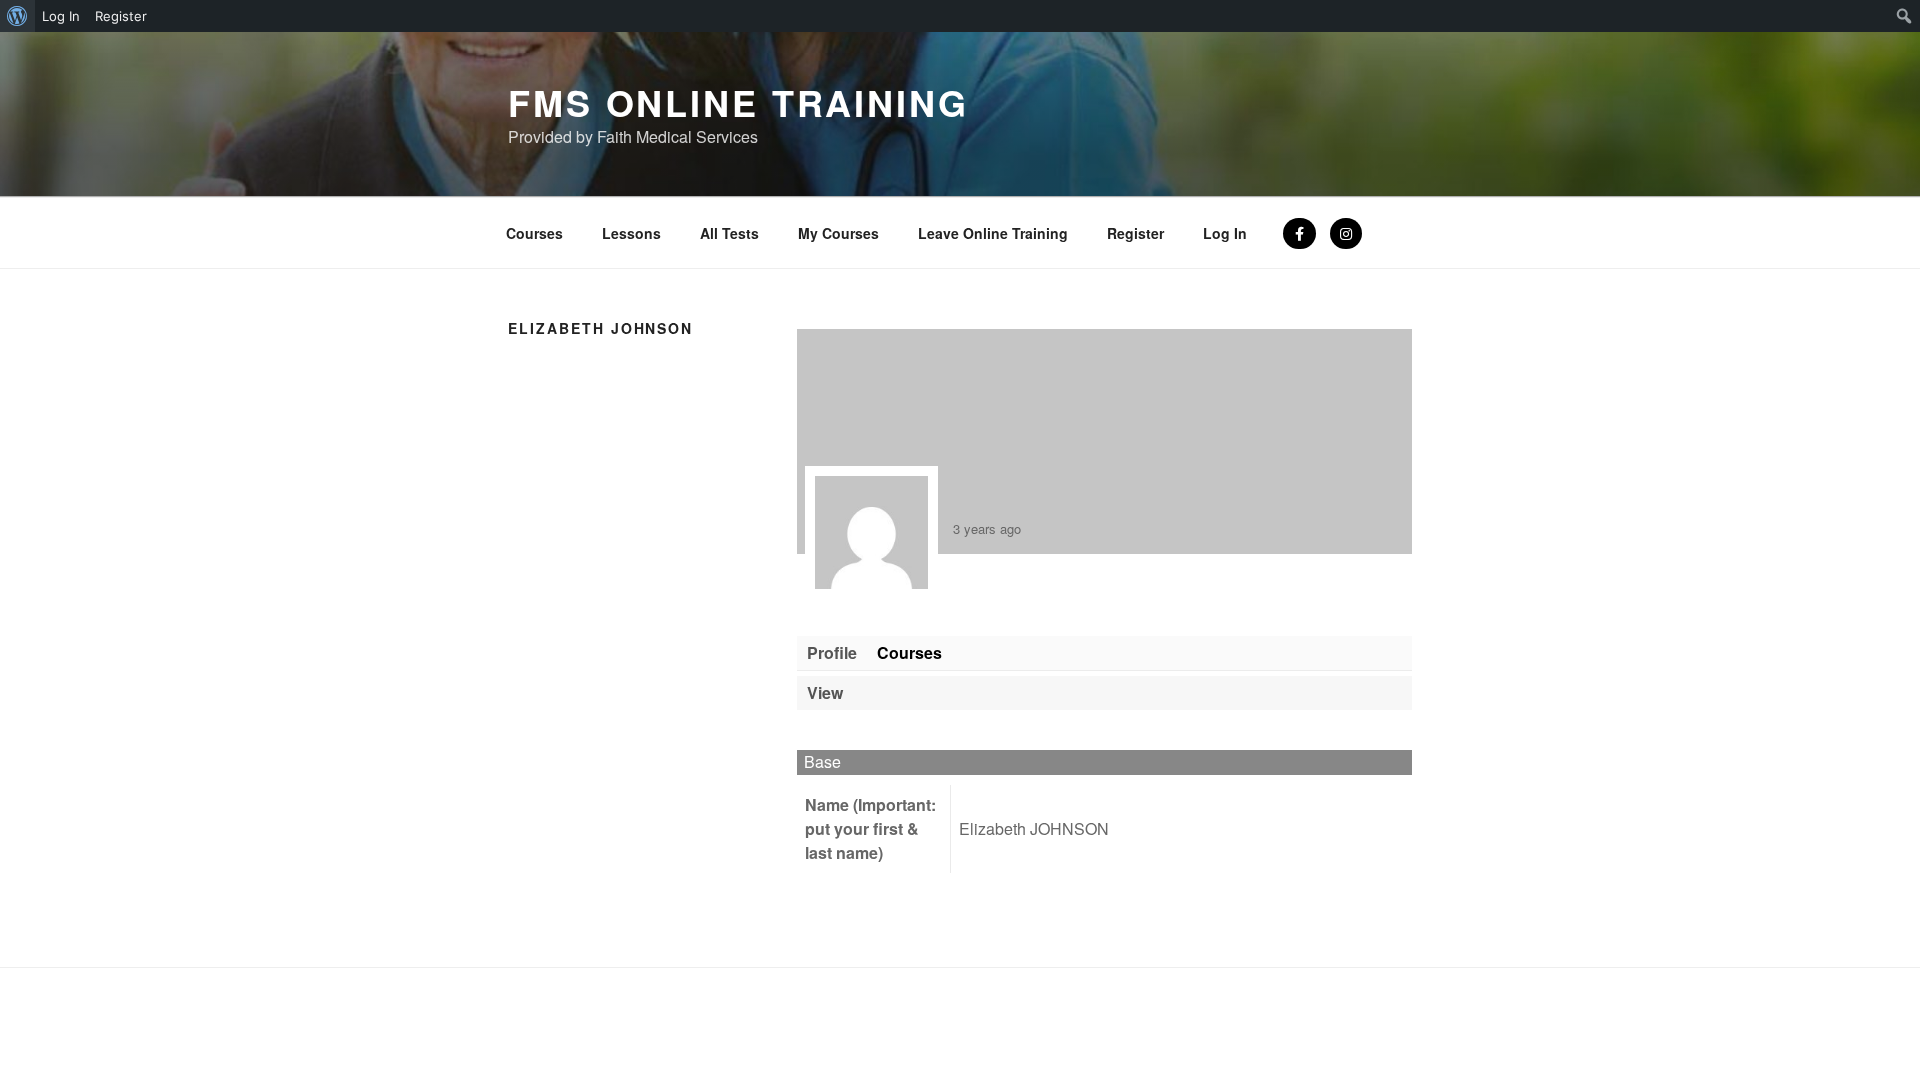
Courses (534, 233)
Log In (1225, 233)
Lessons (631, 233)
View (825, 692)
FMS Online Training (738, 102)
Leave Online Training (993, 233)
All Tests (729, 233)
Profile (832, 652)
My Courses (838, 233)
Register (1135, 233)
